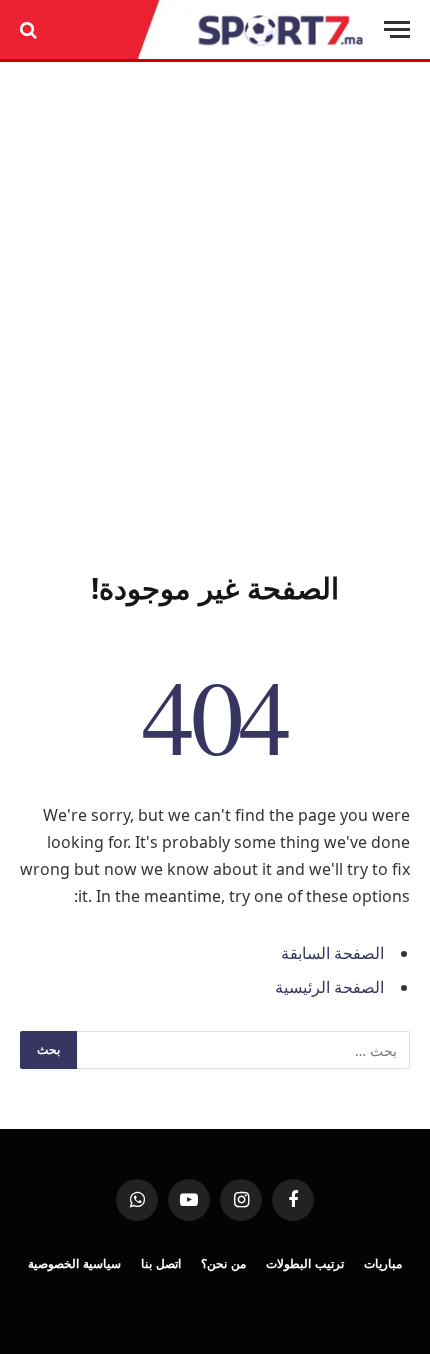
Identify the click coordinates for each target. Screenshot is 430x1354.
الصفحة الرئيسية (329, 987)
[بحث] (30, 29)
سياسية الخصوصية (74, 1263)
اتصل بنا (161, 1263)
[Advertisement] (215, 312)
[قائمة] (397, 29)
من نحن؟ (223, 1263)
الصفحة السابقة (332, 953)
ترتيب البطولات (305, 1263)
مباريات (383, 1263)
